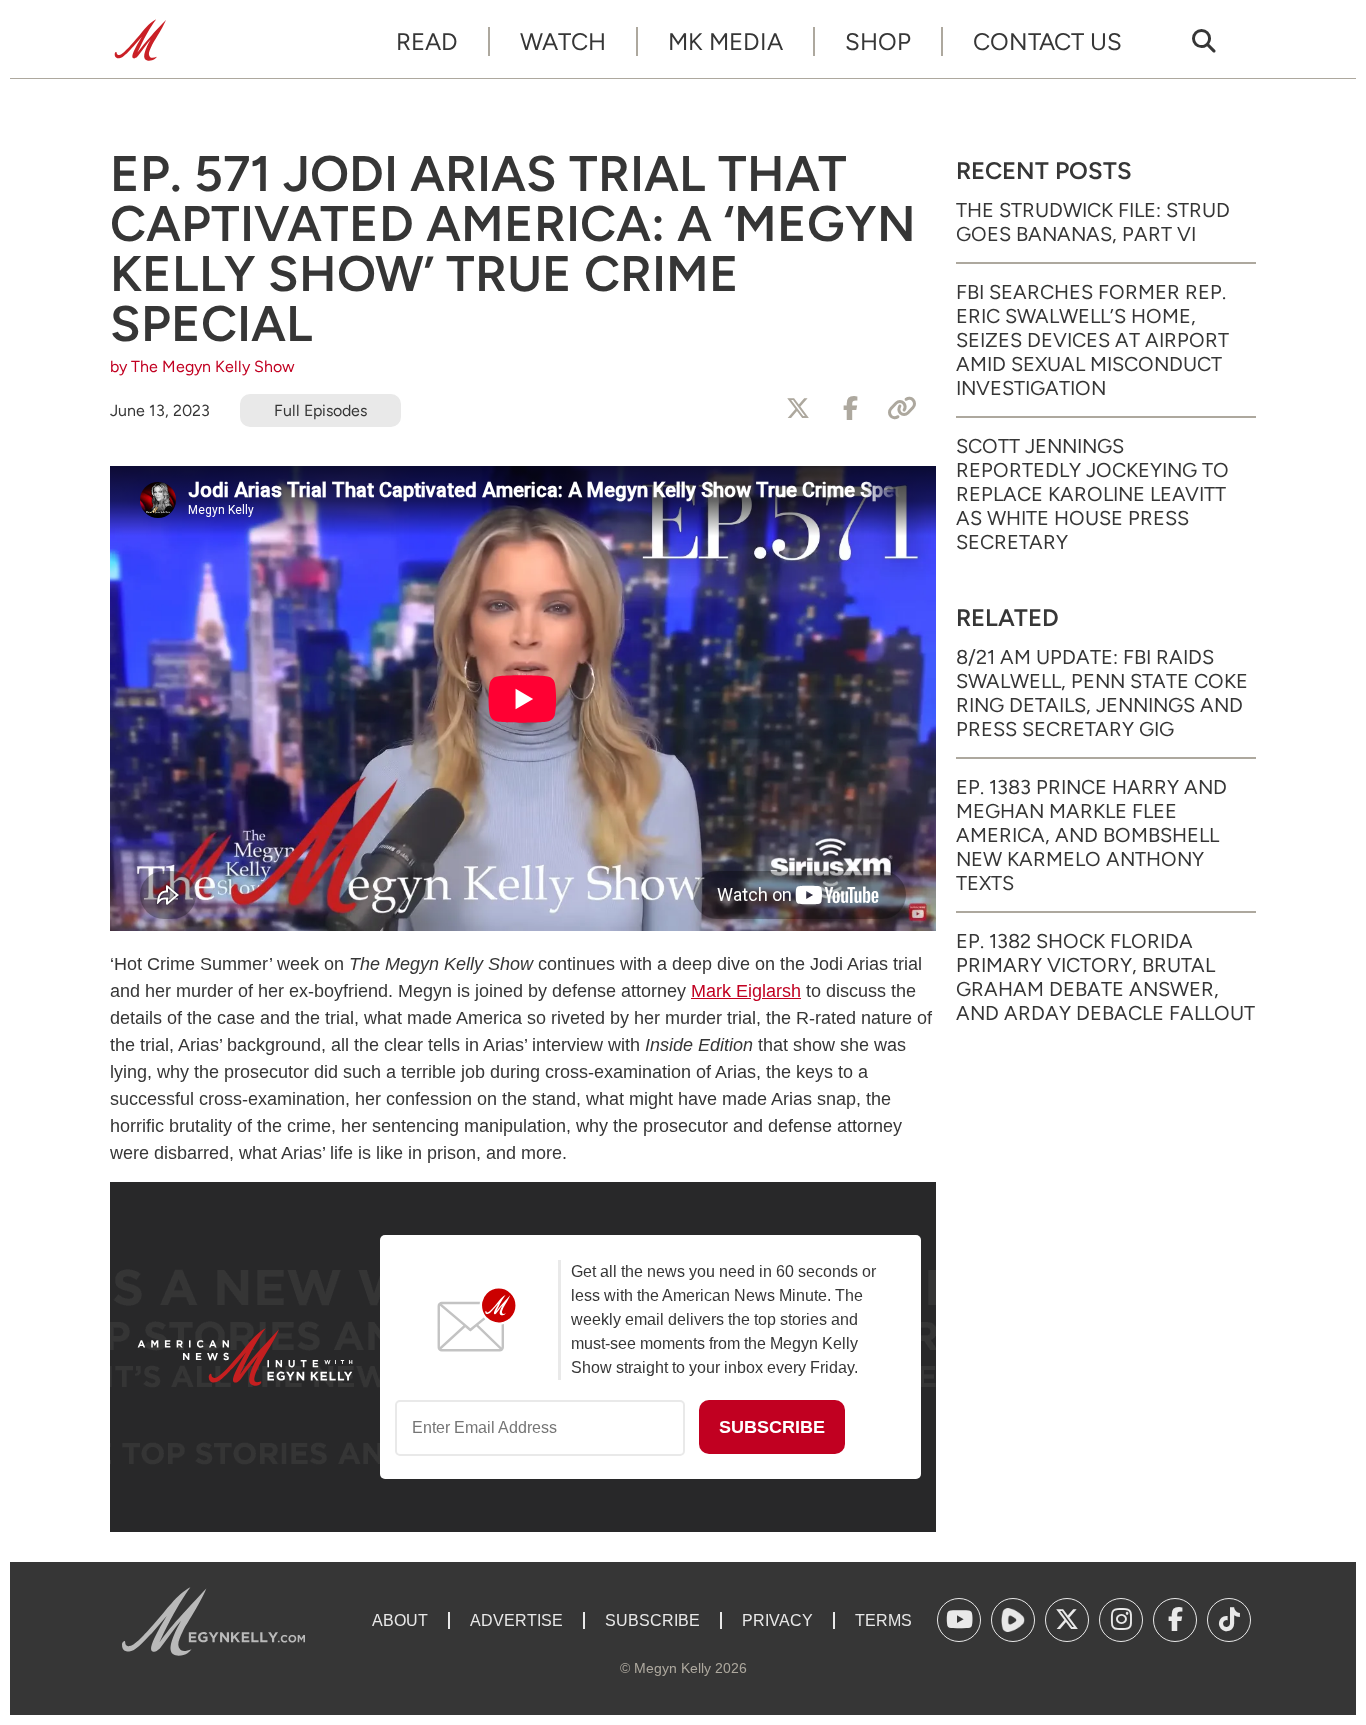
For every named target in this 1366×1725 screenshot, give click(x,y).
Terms (883, 1620)
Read (427, 41)
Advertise (516, 1620)
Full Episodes (320, 410)
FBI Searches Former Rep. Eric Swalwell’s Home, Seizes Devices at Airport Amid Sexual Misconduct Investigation (1092, 340)
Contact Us (1047, 41)
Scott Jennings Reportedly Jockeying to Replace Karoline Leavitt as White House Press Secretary (1092, 494)
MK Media (725, 41)
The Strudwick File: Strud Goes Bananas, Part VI (1093, 222)
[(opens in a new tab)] (959, 1620)
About (400, 1620)
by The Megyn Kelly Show (202, 366)
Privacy (777, 1620)
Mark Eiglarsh (746, 991)
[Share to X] (798, 409)
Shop (878, 41)
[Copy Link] (902, 409)
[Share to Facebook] (850, 409)
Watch (563, 41)
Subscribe (652, 1620)
